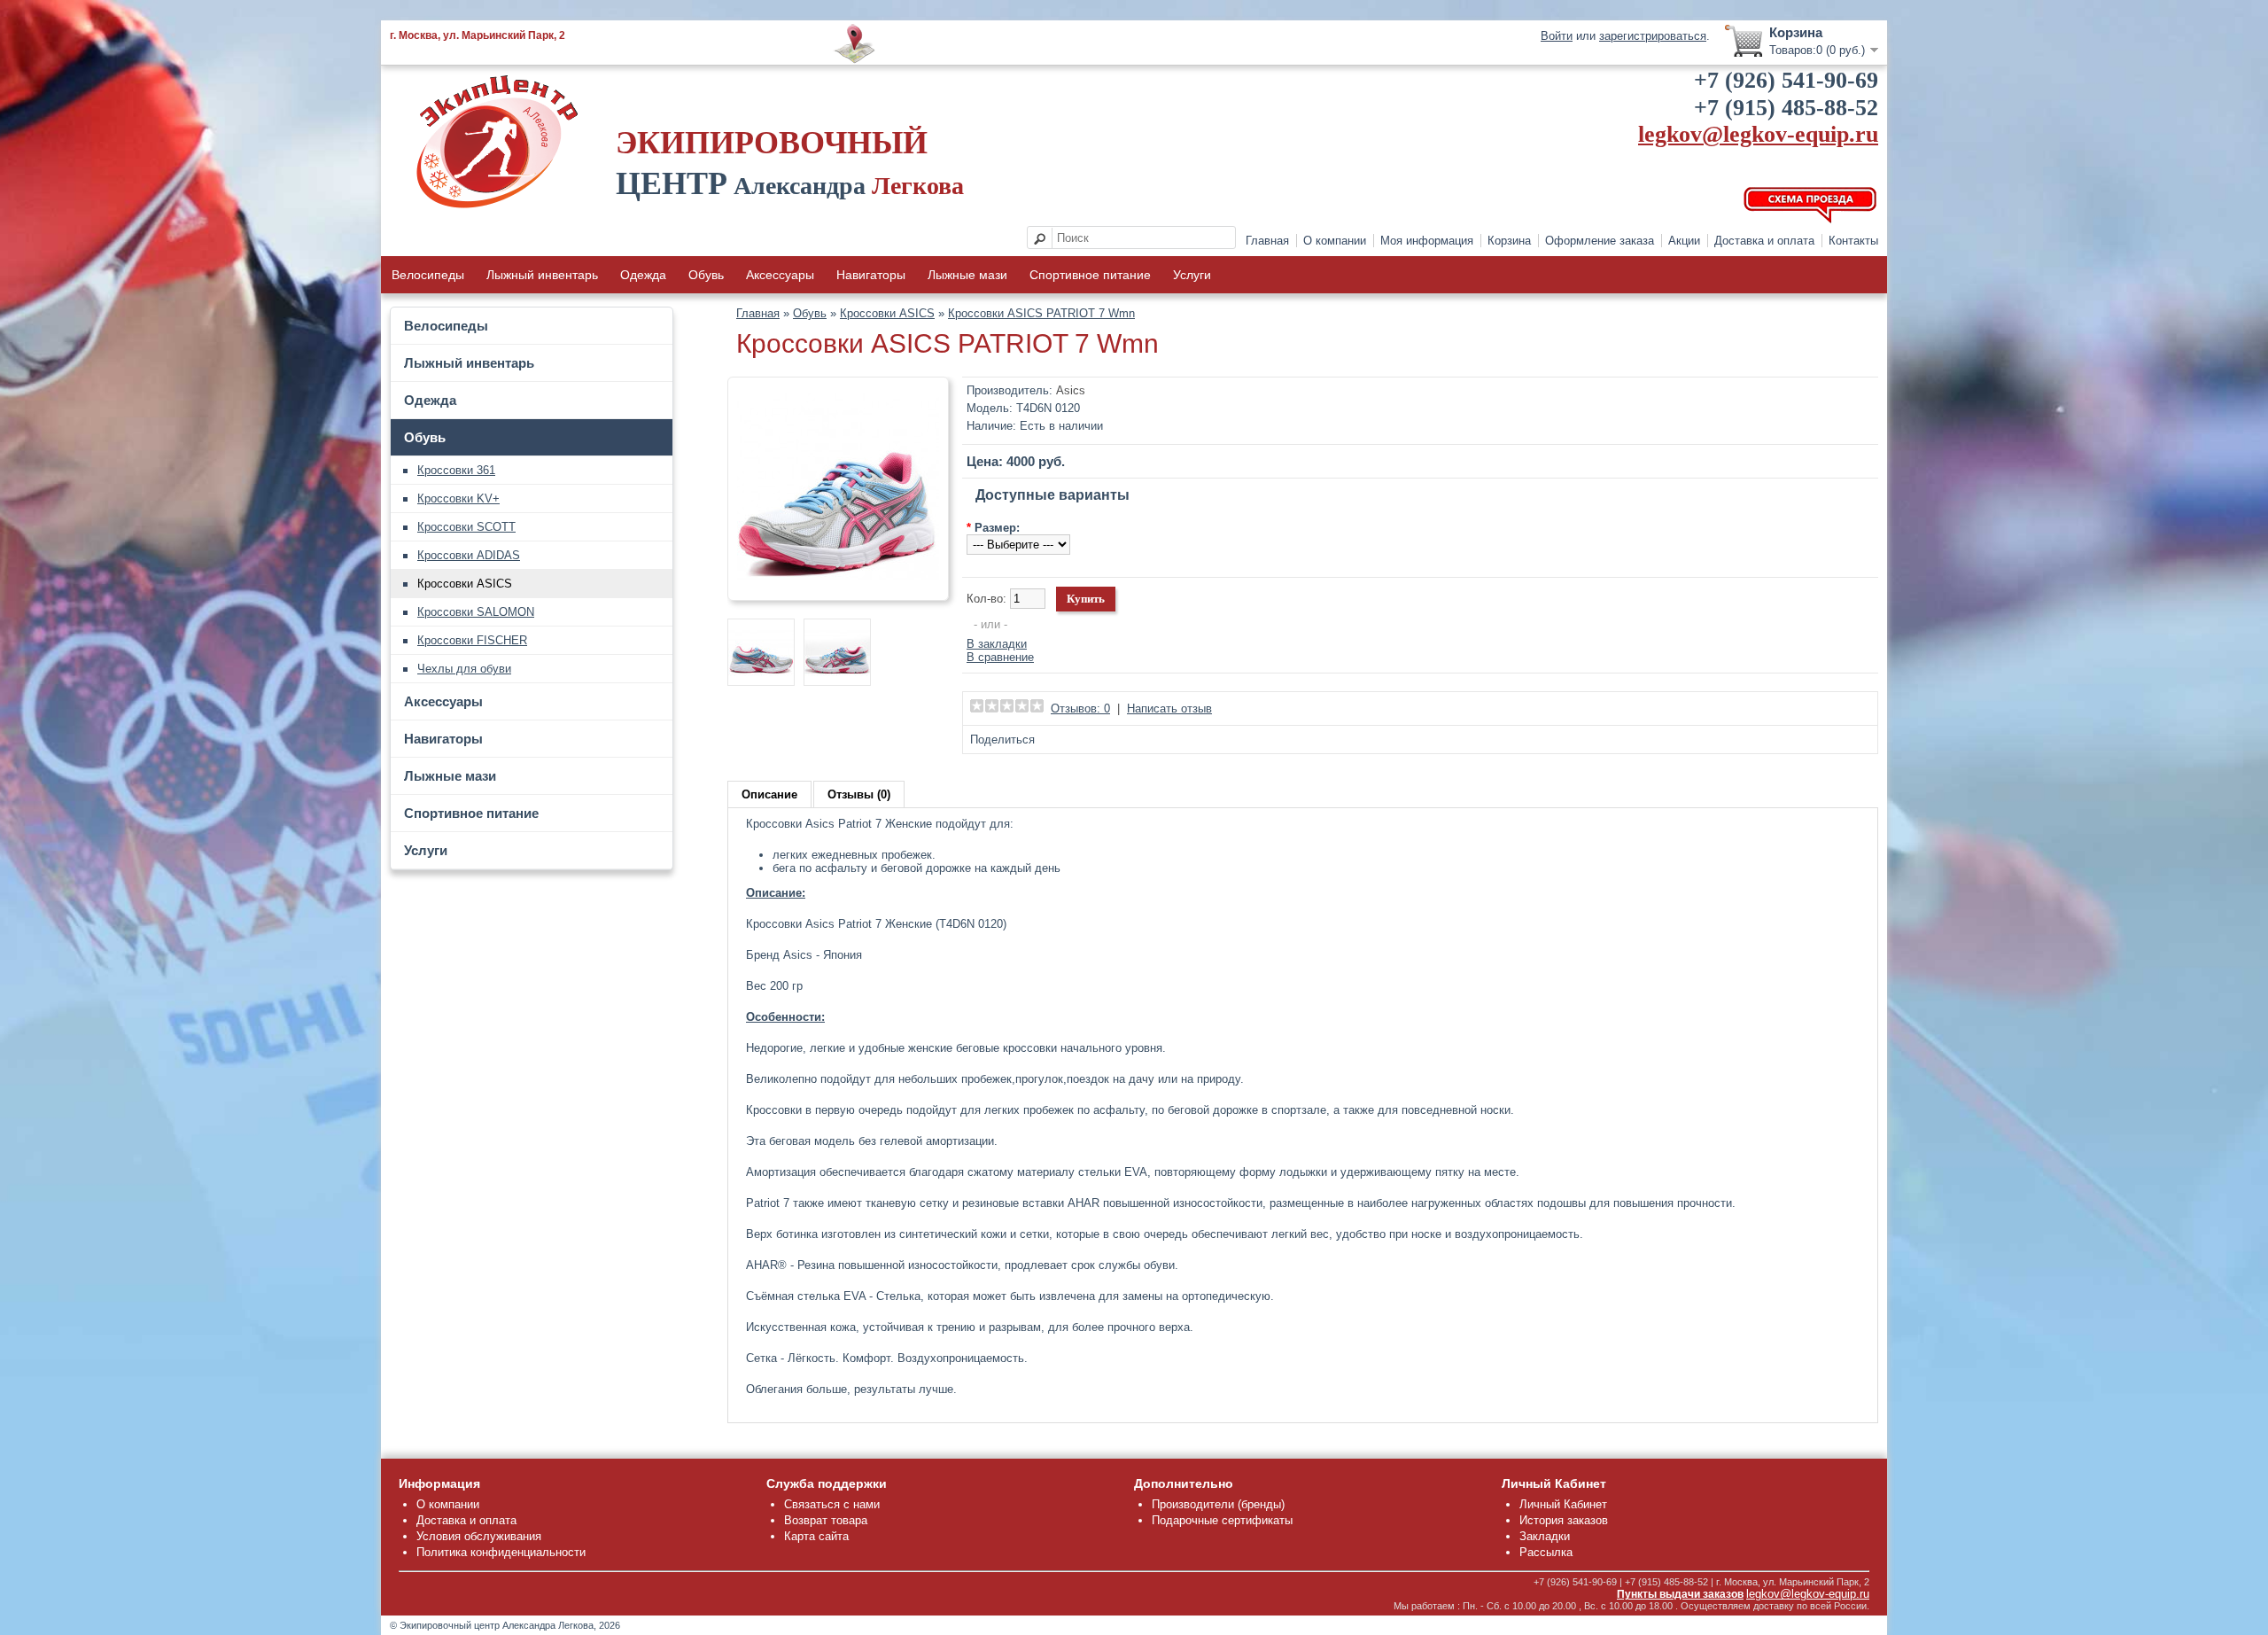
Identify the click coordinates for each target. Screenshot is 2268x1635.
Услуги (1192, 275)
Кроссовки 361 (456, 470)
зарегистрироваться (1653, 36)
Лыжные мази (967, 275)
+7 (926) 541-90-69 (1786, 80)
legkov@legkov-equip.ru (1758, 134)
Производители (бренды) (1218, 1504)
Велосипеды (428, 275)
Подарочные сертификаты (1222, 1520)
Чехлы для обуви (464, 669)
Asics (1071, 390)
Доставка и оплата (1764, 241)
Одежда (643, 275)
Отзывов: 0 (1080, 708)
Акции (1684, 241)
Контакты (1853, 241)
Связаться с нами (832, 1504)
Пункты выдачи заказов (1680, 1594)
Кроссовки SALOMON (476, 612)
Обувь (706, 275)
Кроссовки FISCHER (472, 640)
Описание (769, 794)
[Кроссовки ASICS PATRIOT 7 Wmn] (838, 584)
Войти (1557, 36)
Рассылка (1546, 1552)
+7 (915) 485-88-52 (1786, 108)
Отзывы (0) (859, 794)
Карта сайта (816, 1536)
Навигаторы (871, 275)
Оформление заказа (1600, 241)
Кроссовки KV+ (458, 498)
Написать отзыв (1169, 708)
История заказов (1564, 1520)
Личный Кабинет (1563, 1504)
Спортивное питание (1090, 275)
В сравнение (1000, 657)
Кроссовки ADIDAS (469, 555)
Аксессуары (780, 275)
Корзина (1509, 241)
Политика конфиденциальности (501, 1552)
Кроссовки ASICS (465, 584)
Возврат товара (826, 1520)
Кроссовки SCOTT (466, 527)
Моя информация (1427, 241)
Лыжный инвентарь (542, 275)
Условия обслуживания (479, 1536)
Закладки (1545, 1536)
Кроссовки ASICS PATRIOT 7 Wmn (1041, 313)
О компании (1335, 241)
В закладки (997, 644)
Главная (1267, 241)
